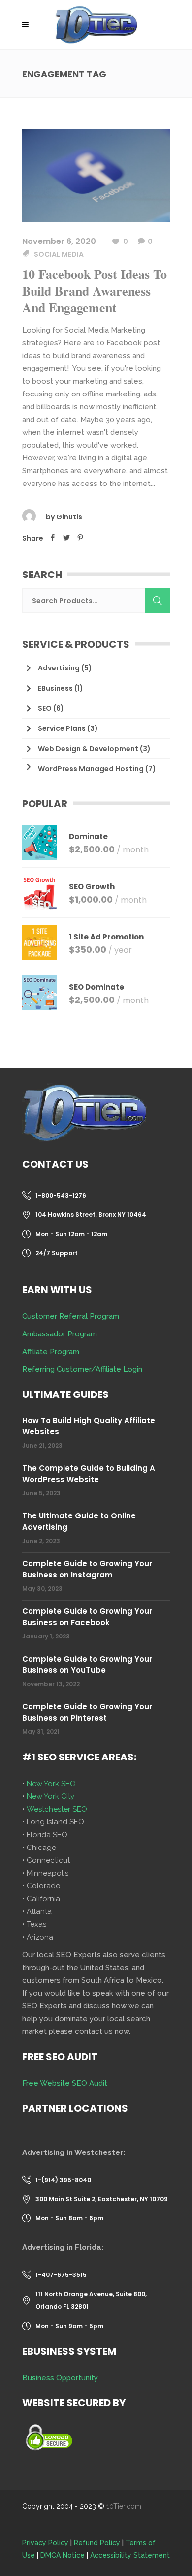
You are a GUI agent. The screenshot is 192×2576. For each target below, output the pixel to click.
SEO (45, 708)
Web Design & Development (88, 749)
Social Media (59, 254)
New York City (50, 1796)
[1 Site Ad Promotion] (40, 943)
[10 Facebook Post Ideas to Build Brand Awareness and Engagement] (96, 175)
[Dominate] (40, 842)
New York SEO (51, 1784)
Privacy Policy (45, 2543)
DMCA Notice (63, 2555)
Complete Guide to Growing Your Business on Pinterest (87, 1712)
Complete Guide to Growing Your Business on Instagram (87, 1569)
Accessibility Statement (130, 2555)
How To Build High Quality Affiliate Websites (89, 1426)
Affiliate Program (51, 1352)
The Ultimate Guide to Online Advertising (79, 1521)
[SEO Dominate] (40, 993)
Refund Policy (97, 2543)
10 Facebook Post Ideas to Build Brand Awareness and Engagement (95, 291)
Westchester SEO (57, 1809)
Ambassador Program (60, 1334)
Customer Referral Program (71, 1316)
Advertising (59, 668)
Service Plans (62, 728)
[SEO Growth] (40, 893)
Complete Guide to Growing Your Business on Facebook (87, 1617)
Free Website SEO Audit (65, 2083)
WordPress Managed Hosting (91, 769)
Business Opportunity (60, 2378)
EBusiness (55, 688)
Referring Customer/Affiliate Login (82, 1369)
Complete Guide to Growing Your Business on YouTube (87, 1665)
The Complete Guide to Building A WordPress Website (89, 1474)
